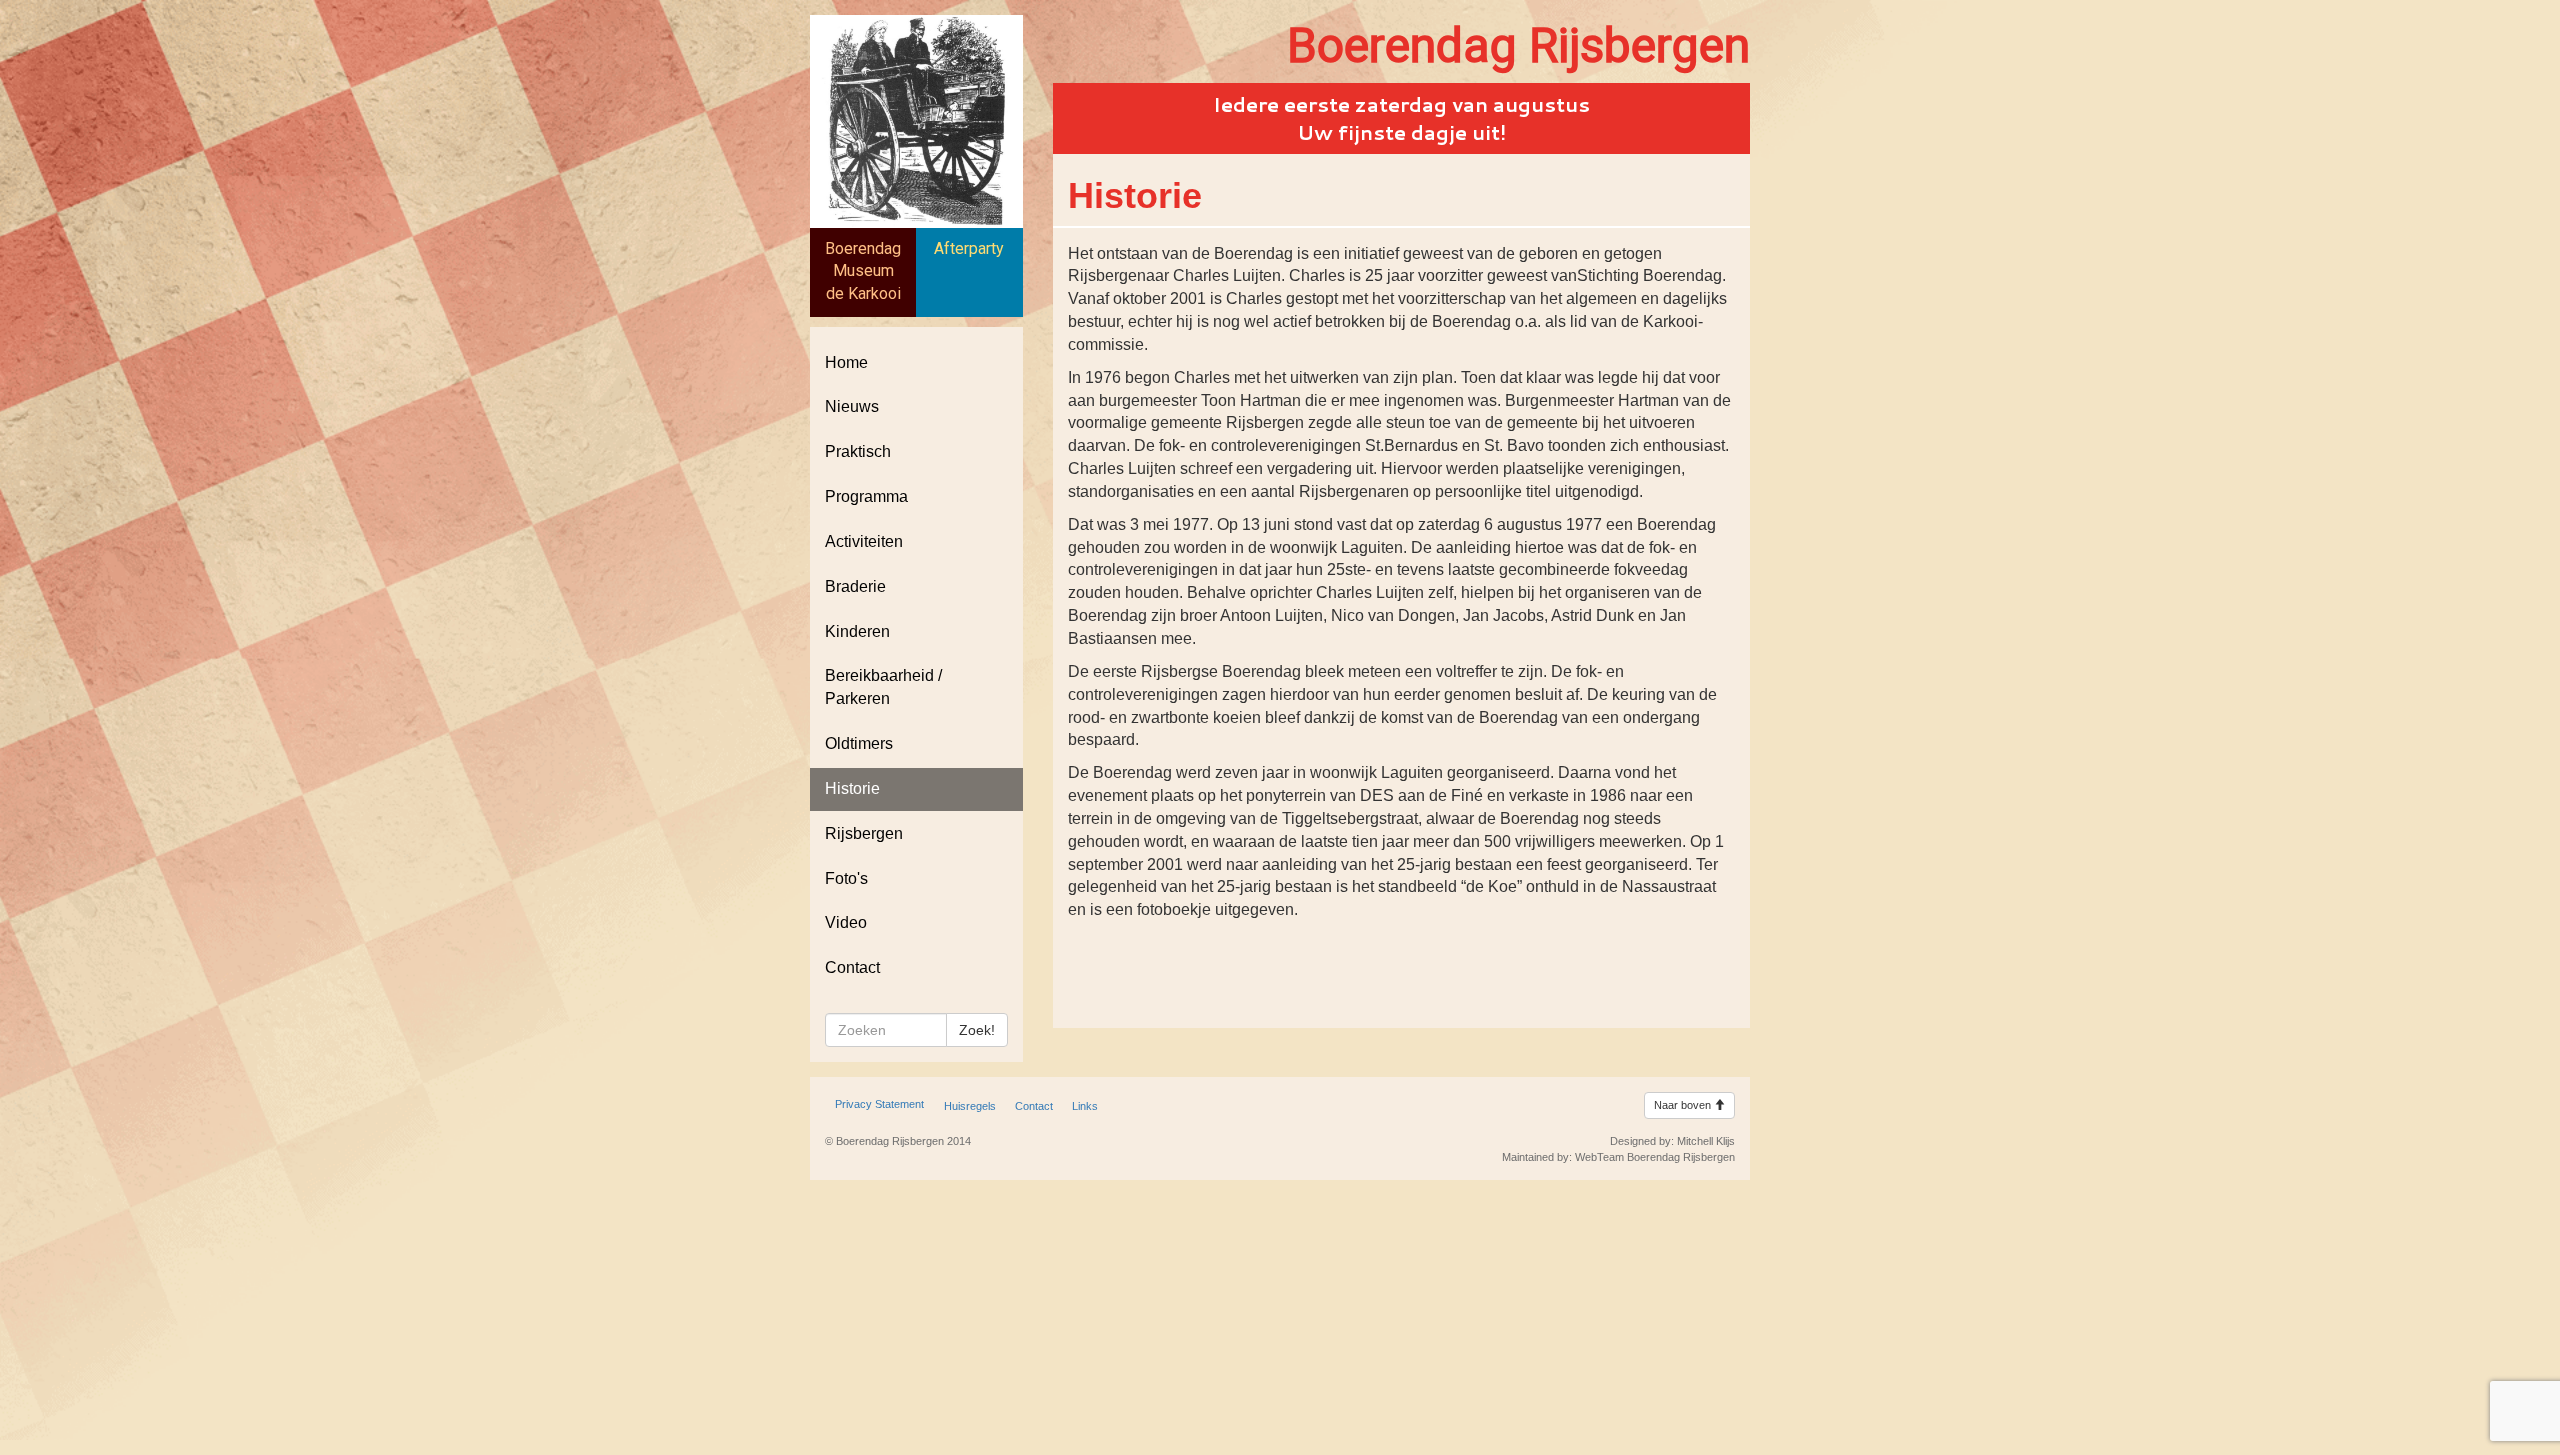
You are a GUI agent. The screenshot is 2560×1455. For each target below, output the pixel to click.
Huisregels (970, 1106)
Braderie (855, 586)
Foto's (846, 878)
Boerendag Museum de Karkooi (863, 271)
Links (1085, 1106)
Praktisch (858, 451)
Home (846, 362)
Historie (852, 788)
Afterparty (969, 248)
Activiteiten (864, 541)
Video (846, 922)
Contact (852, 967)
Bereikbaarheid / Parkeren (883, 687)
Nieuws (852, 406)
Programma (866, 496)
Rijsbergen (864, 833)
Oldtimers (859, 743)
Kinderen (857, 631)
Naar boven (1684, 1105)
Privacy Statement (879, 1104)
